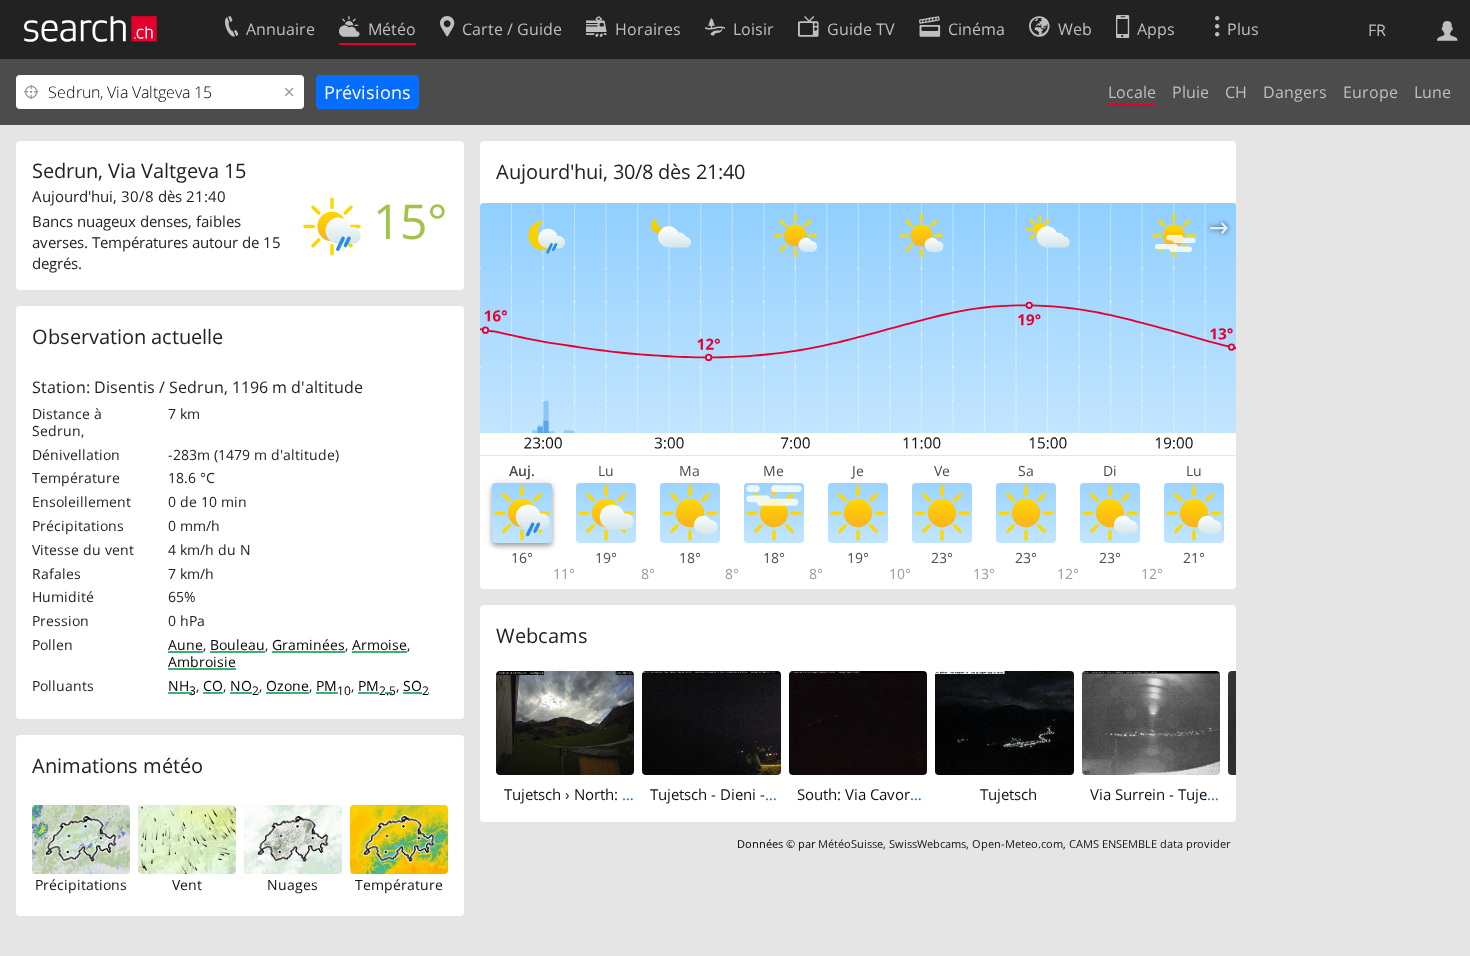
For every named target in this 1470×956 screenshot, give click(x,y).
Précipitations (81, 884)
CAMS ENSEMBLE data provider (1149, 843)
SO (416, 685)
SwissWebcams (927, 843)
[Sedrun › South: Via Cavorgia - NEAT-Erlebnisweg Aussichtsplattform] (858, 721)
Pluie (1190, 92)
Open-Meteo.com (1017, 843)
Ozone (287, 685)
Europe (1370, 92)
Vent (187, 884)
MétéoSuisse (850, 843)
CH (1236, 92)
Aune (185, 644)
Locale (1132, 92)
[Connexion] (1447, 29)
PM (333, 685)
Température (399, 884)
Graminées (308, 644)
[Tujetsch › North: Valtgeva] (565, 721)
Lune (1432, 92)
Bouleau (237, 644)
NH (182, 685)
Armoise (379, 644)
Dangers (1295, 92)
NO (244, 685)
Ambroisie (202, 661)
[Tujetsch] (1004, 721)
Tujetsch (1008, 794)
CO (213, 685)
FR (1377, 30)
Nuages (292, 884)
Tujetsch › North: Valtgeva (592, 794)
